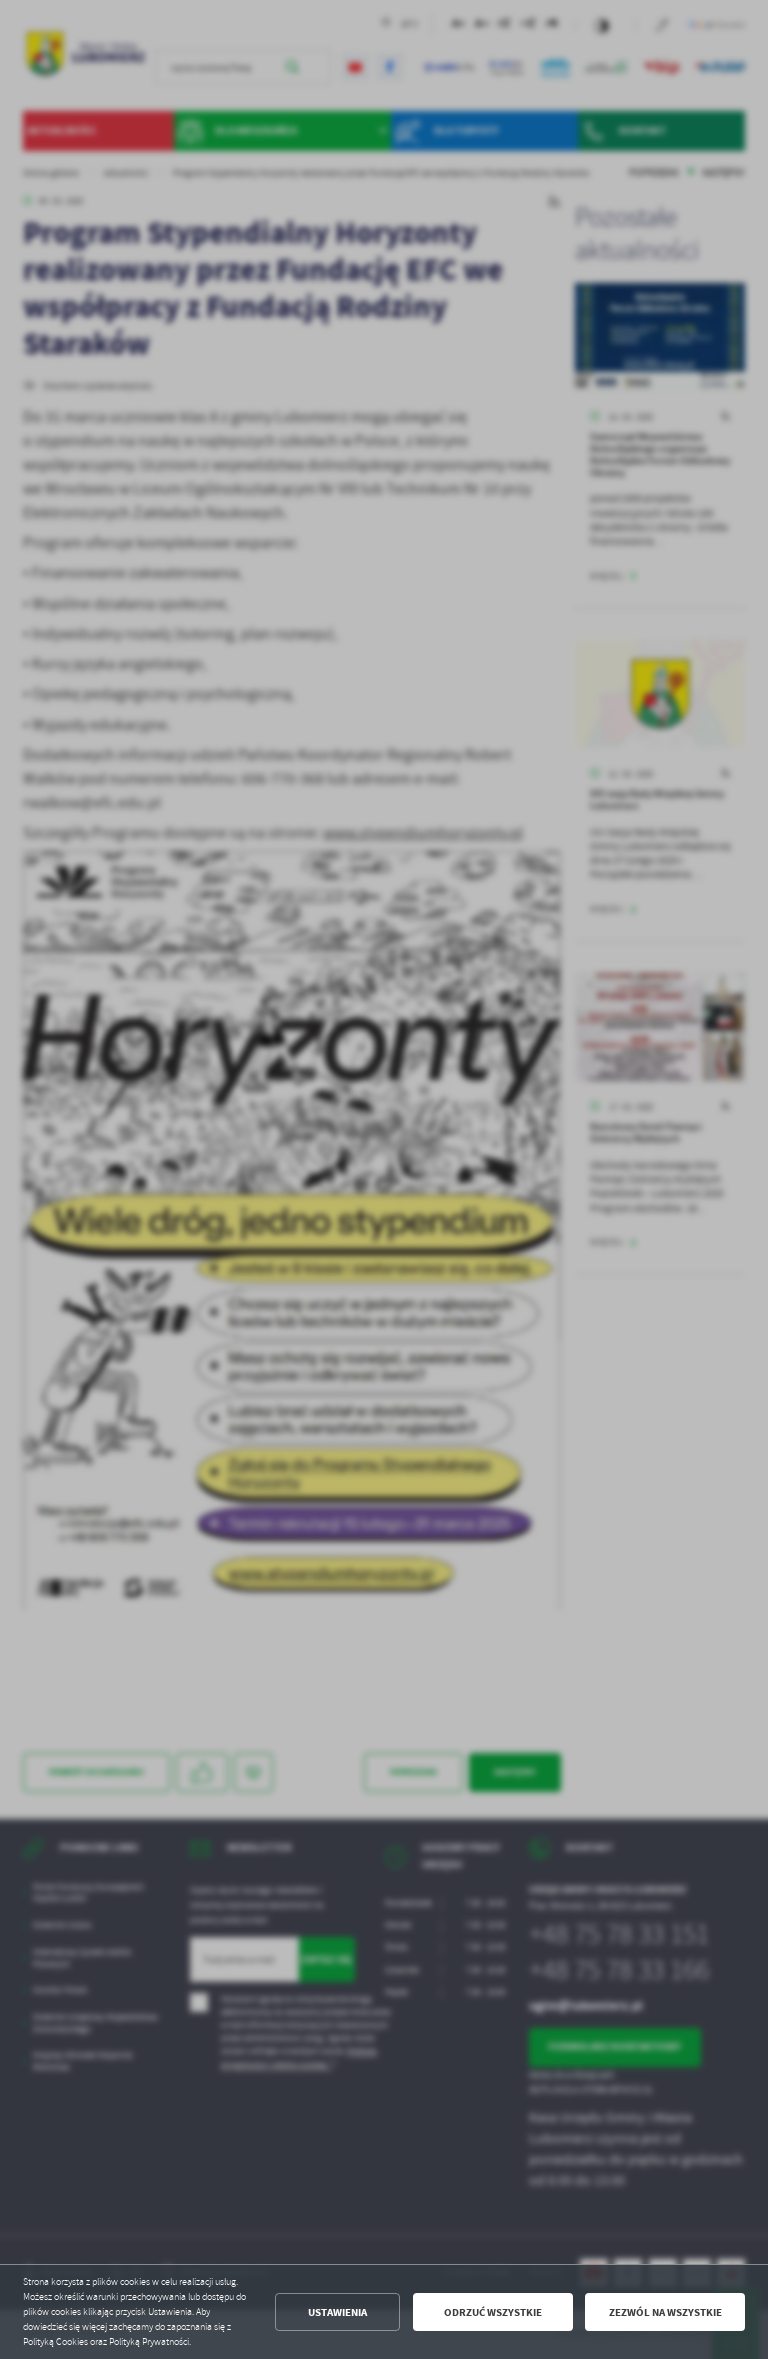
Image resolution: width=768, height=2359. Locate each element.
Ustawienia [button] (337, 2312)
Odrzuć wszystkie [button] (493, 2312)
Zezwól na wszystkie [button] (665, 2312)
